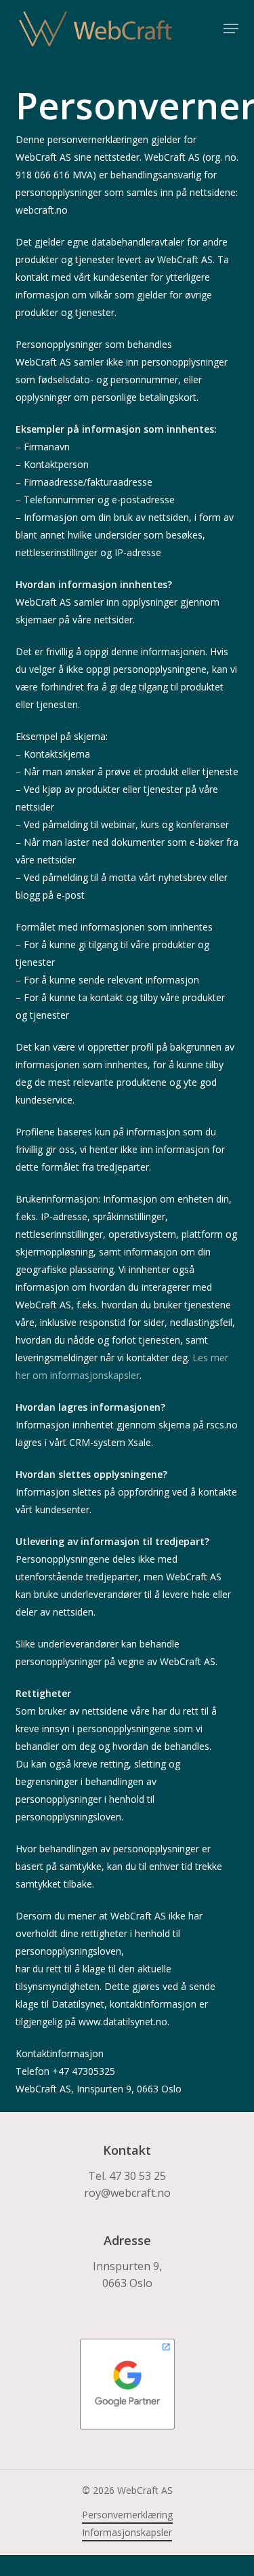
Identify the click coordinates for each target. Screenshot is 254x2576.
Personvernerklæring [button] (127, 2515)
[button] (231, 28)
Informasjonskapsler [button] (127, 2532)
